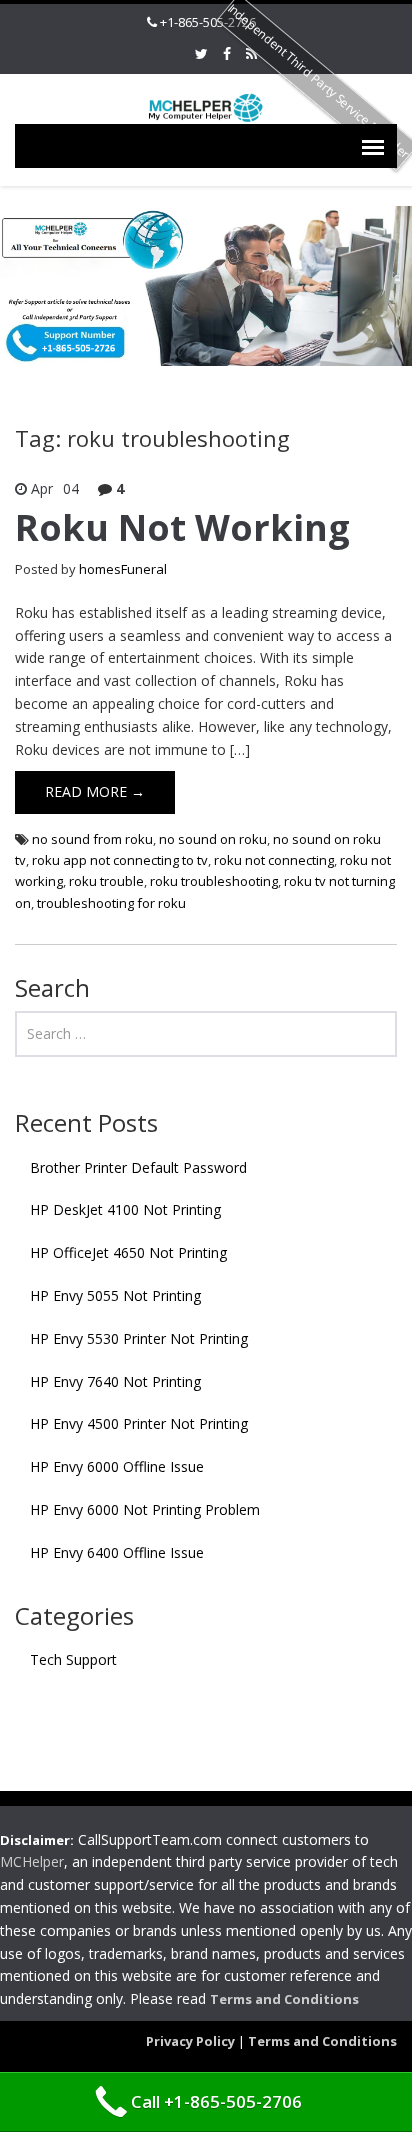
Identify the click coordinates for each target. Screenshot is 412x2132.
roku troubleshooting (214, 881)
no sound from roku (92, 839)
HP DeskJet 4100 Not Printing (125, 1209)
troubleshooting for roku (111, 903)
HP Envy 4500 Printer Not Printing (139, 1423)
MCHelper (32, 1861)
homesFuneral (123, 569)
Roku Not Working (182, 527)
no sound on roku (213, 839)
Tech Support (73, 1659)
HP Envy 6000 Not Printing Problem (145, 1509)
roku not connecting (274, 860)
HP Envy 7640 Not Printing (115, 1381)
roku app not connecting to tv (120, 860)
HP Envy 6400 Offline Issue (117, 1552)
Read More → (95, 791)
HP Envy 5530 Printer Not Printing (139, 1338)
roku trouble (106, 881)
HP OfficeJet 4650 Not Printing (128, 1252)
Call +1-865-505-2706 (216, 2101)
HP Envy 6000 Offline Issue (117, 1466)
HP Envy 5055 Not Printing (115, 1295)
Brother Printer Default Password (138, 1167)
